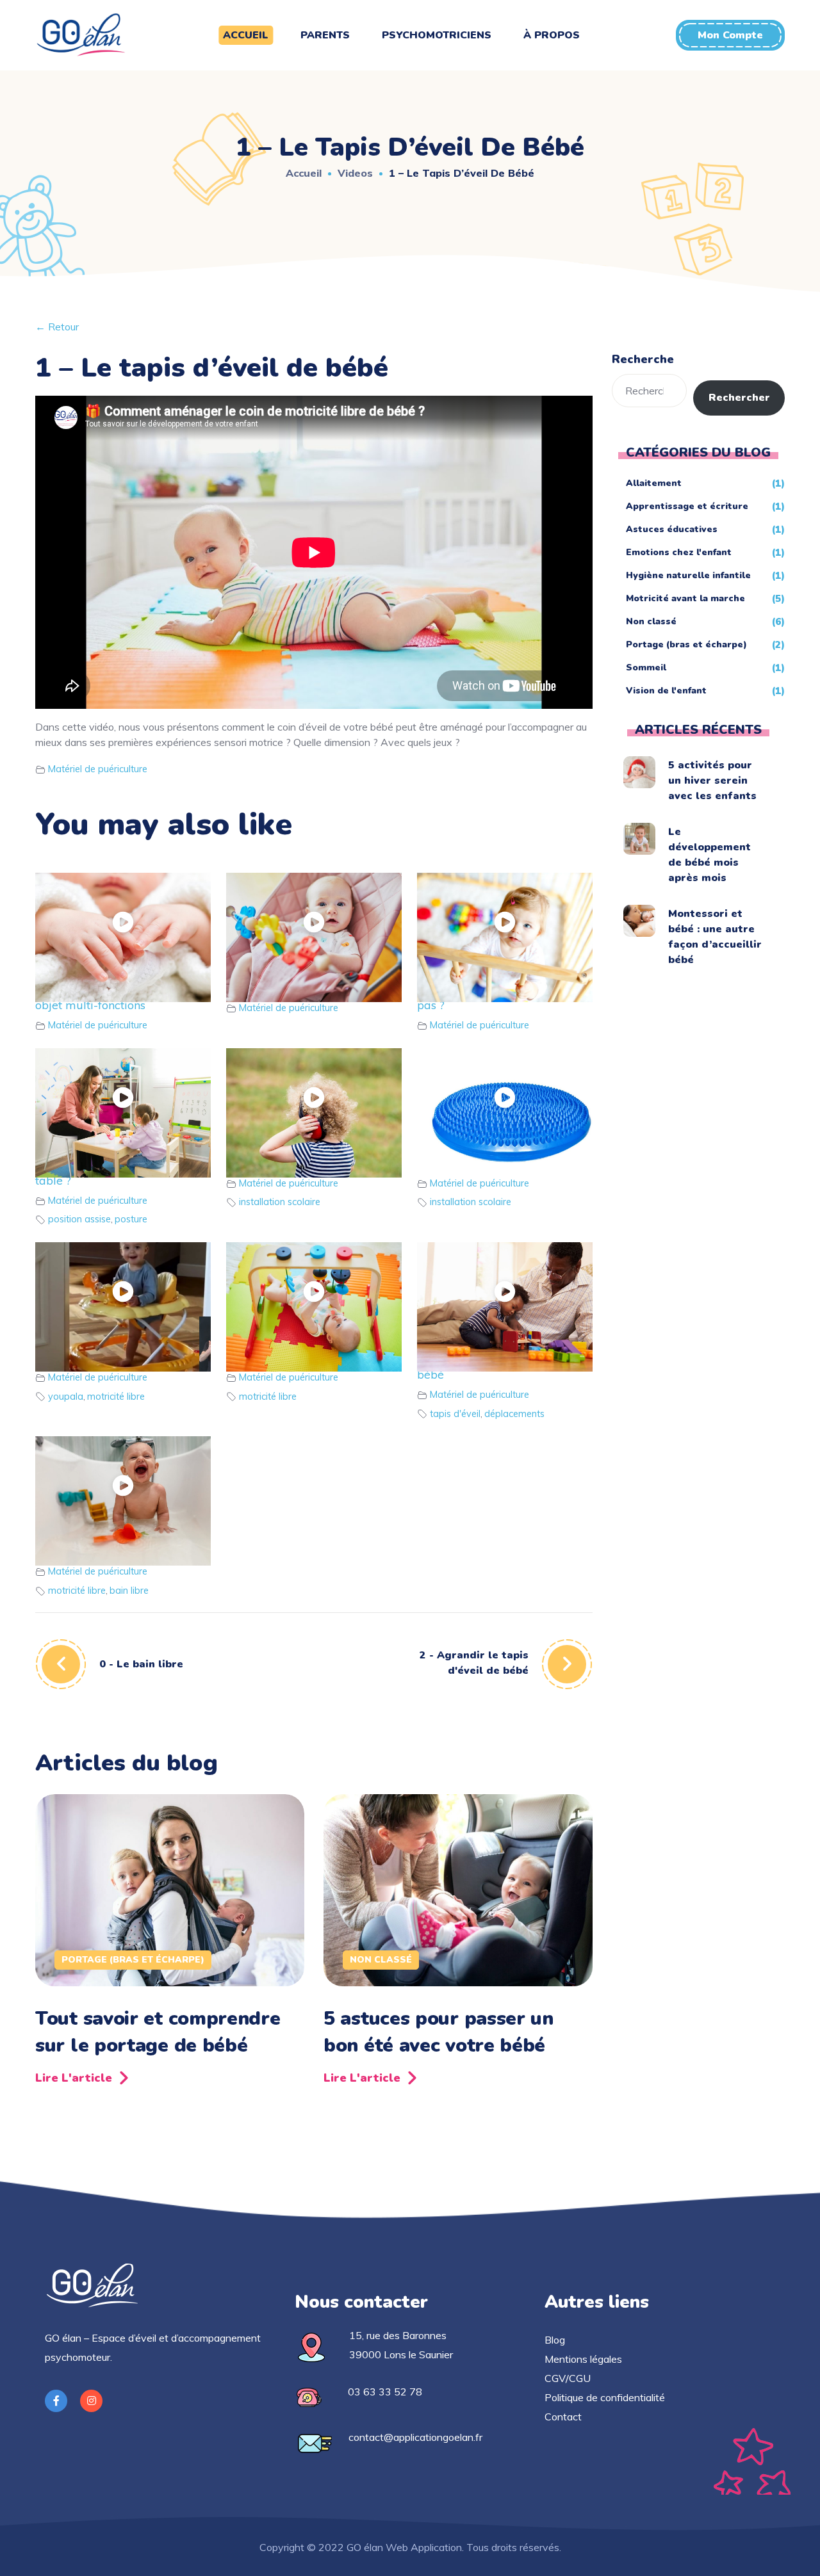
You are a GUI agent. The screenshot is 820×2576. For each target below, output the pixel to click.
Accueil (304, 173)
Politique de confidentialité (605, 2397)
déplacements (514, 1414)
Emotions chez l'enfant (679, 552)
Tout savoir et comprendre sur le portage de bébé (158, 2032)
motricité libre (116, 1397)
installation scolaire (280, 1202)
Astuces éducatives (672, 529)
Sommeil (646, 668)
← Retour (57, 327)
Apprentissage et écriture (687, 506)
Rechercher (739, 398)
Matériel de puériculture (98, 769)
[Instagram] (91, 2401)
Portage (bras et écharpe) (133, 1960)
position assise (79, 1219)
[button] (730, 35)
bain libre (129, 1591)
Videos (355, 173)
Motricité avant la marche (685, 598)
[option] (170, 1944)
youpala (66, 1397)
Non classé (381, 1960)
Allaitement (654, 483)
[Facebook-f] (56, 2401)
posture (131, 1219)
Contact (563, 2417)
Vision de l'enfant (666, 691)
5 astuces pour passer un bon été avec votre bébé (439, 2032)
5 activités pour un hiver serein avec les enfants (712, 781)
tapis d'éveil (455, 1414)
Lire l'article (74, 2078)
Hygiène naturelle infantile (688, 575)
